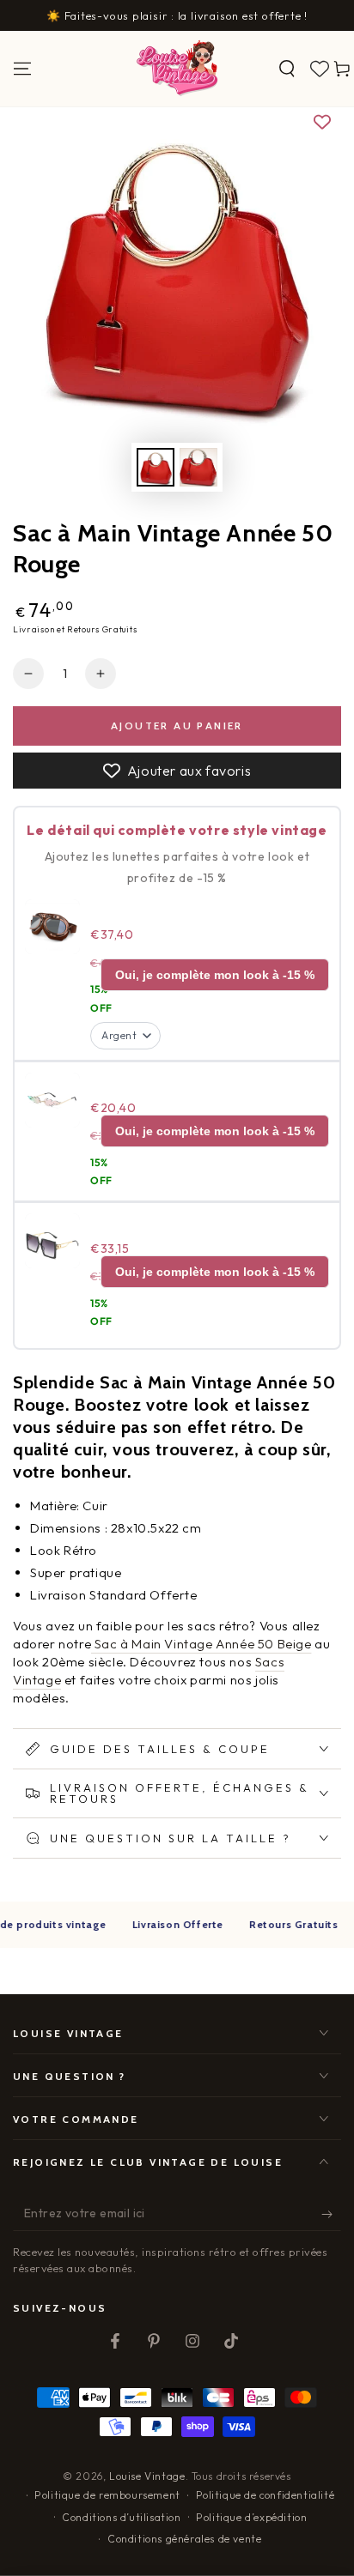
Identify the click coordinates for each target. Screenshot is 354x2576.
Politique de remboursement (107, 2495)
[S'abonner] (331, 2214)
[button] (287, 69)
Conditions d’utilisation (121, 2517)
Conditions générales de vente (184, 2539)
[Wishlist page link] (320, 69)
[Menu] (22, 69)
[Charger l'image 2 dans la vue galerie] (198, 467)
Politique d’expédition (251, 2517)
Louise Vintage (147, 2476)
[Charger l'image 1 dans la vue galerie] (156, 467)
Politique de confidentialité (265, 2495)
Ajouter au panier (177, 726)
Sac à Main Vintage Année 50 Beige (201, 1644)
